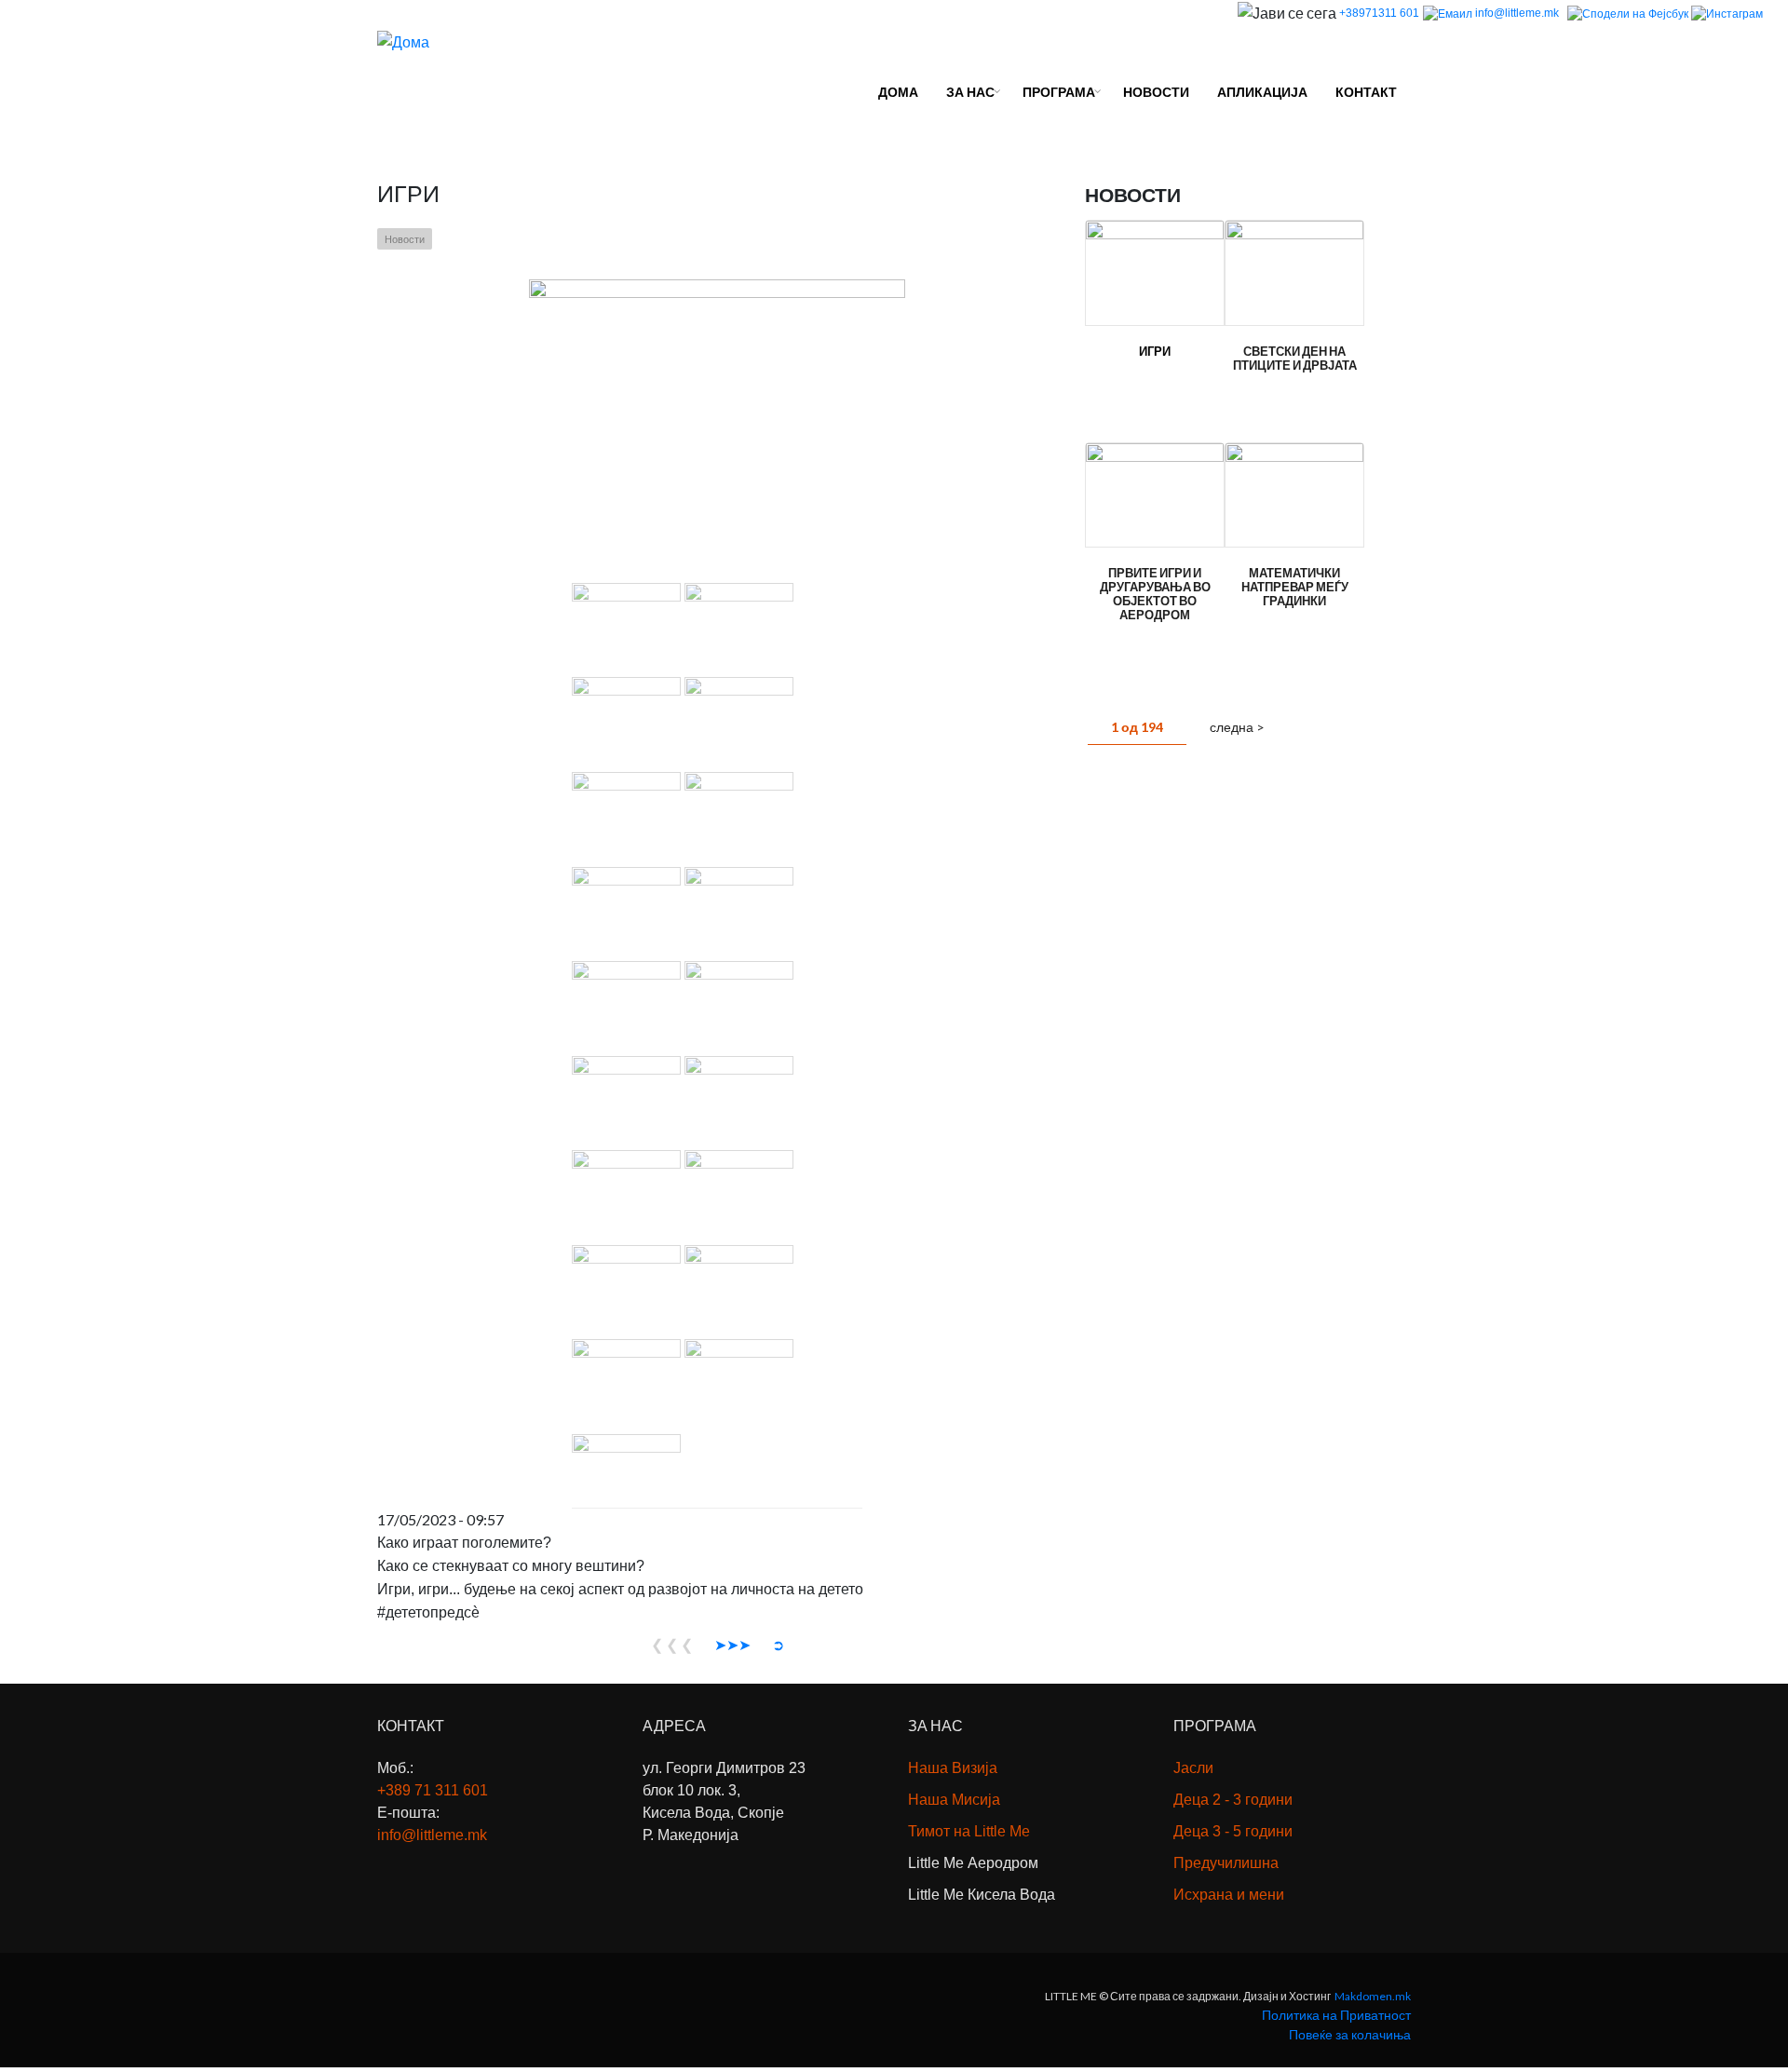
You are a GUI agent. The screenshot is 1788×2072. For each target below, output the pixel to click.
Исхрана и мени (1229, 1895)
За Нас (970, 92)
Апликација (1262, 92)
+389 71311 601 (433, 1790)
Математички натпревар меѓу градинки (1295, 587)
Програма (1059, 92)
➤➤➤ (732, 1644)
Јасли (1193, 1768)
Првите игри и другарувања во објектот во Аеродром (1155, 594)
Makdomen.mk (1373, 1996)
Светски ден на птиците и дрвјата (1295, 359)
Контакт (1366, 92)
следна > (1237, 727)
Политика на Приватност (1336, 2015)
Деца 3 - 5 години (1233, 1831)
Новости (1156, 92)
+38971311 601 (1379, 13)
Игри (1155, 352)
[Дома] (403, 40)
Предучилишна (1226, 1863)
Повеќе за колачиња (1350, 2034)
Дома (898, 92)
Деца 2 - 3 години (1233, 1800)
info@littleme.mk (1518, 13)
